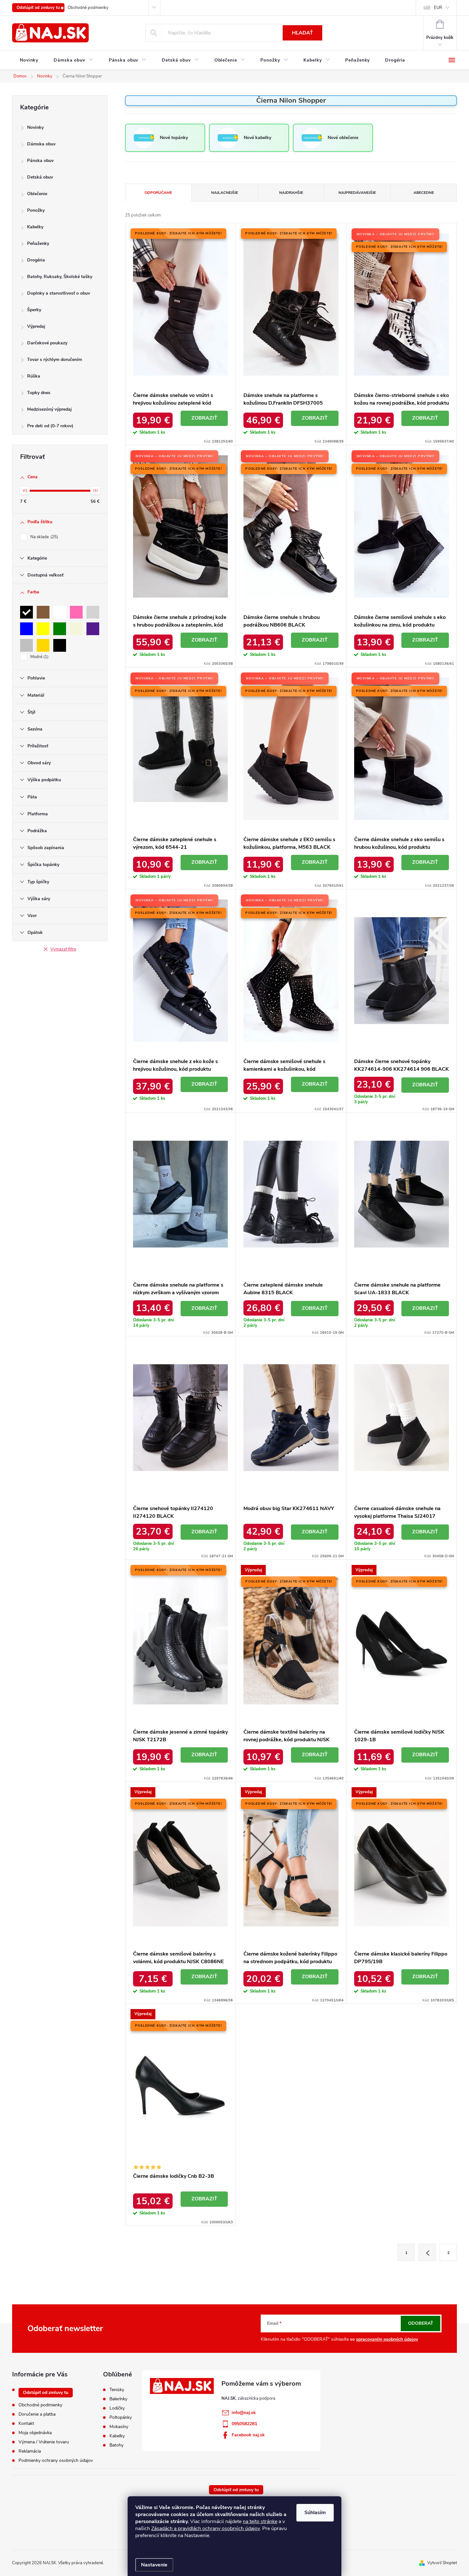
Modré (39, 657)
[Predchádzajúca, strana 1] (427, 2252)
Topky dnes (39, 393)
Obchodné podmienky (88, 8)
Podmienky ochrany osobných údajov (56, 2460)
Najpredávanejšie (357, 193)
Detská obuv (40, 177)
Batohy (116, 2445)
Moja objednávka (35, 2433)
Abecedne (424, 193)
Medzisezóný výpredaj (49, 409)
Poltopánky (121, 2418)
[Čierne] (60, 645)
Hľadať (302, 33)
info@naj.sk (244, 2413)
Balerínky (118, 2399)
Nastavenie (154, 2565)
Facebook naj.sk (248, 2435)
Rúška (34, 376)
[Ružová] (76, 612)
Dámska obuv (41, 144)
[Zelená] (60, 629)
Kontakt (26, 2423)
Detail (204, 418)
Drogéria (36, 260)
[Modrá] (26, 629)
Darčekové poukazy (47, 343)
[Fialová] (93, 629)
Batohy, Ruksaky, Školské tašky (60, 277)
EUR (438, 8)
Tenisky (117, 2390)
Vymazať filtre (63, 949)
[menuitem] (29, 60)
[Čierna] (26, 612)
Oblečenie (37, 194)
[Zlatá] (43, 645)
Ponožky (36, 210)
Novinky (35, 127)
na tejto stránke (260, 2521)
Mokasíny (119, 2427)
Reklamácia (30, 2451)
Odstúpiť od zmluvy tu (38, 8)
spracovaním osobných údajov (387, 2339)
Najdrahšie (291, 193)
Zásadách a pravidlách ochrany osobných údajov (205, 2528)
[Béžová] (76, 629)
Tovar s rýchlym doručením (55, 360)
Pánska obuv (40, 161)
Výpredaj (36, 326)
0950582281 (244, 2424)
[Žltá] (43, 629)
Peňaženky (38, 243)
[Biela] (60, 612)
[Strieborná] (26, 645)
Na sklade (44, 537)
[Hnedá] (43, 612)
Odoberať (421, 2323)
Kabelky (35, 227)
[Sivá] (93, 612)
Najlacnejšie (225, 193)
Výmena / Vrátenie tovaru (44, 2442)
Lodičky (117, 2408)
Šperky (34, 310)
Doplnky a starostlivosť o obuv (59, 293)
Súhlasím (315, 2513)
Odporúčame (158, 193)
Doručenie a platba (37, 2414)
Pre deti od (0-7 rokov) (50, 426)
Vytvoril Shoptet (442, 2563)
